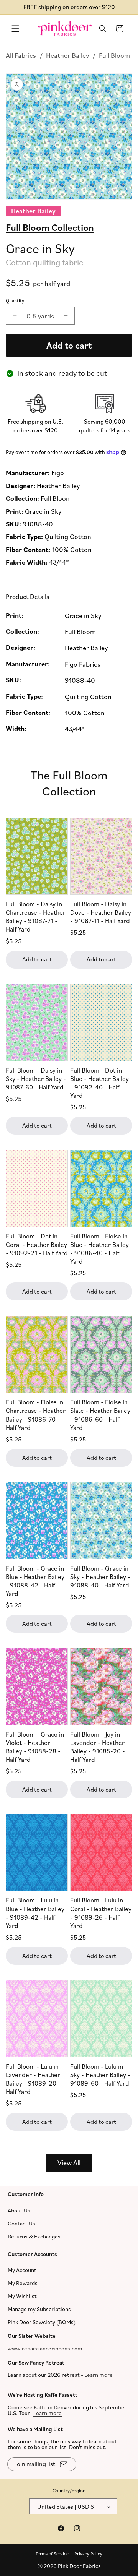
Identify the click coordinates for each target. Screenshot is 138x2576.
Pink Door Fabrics (79, 2566)
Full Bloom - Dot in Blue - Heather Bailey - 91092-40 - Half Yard (99, 1083)
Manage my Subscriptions (39, 2309)
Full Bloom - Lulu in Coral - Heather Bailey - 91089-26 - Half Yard (101, 1913)
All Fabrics (21, 55)
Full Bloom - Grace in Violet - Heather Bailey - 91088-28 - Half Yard (35, 1747)
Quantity (15, 300)
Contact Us (21, 2223)
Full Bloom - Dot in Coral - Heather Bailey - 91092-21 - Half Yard (37, 1244)
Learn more (99, 2375)
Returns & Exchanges (34, 2236)
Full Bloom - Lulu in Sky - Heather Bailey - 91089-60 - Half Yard (100, 2075)
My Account (22, 2270)
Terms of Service (52, 2553)
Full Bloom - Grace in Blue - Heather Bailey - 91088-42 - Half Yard (35, 1581)
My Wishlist (22, 2296)
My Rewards (23, 2283)
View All (69, 2162)
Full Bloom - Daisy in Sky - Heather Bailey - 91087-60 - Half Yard (36, 1079)
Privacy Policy (88, 2553)
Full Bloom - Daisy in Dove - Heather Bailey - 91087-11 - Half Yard (101, 912)
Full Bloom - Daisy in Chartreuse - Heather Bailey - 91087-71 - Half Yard (36, 916)
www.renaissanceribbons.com (45, 2348)
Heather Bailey (67, 55)
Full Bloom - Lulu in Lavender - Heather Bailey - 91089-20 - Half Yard (33, 2079)
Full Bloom (114, 55)
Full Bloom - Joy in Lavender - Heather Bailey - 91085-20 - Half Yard (98, 1747)
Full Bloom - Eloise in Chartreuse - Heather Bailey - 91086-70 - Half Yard (36, 1415)
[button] (15, 29)
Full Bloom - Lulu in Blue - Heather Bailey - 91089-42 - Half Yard (35, 1913)
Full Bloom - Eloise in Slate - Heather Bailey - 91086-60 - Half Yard (100, 1415)
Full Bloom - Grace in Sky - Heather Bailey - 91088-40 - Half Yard (100, 1577)
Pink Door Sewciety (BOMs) (42, 2322)
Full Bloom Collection (50, 227)
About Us (19, 2210)
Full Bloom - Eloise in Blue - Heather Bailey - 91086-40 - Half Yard (99, 1249)
